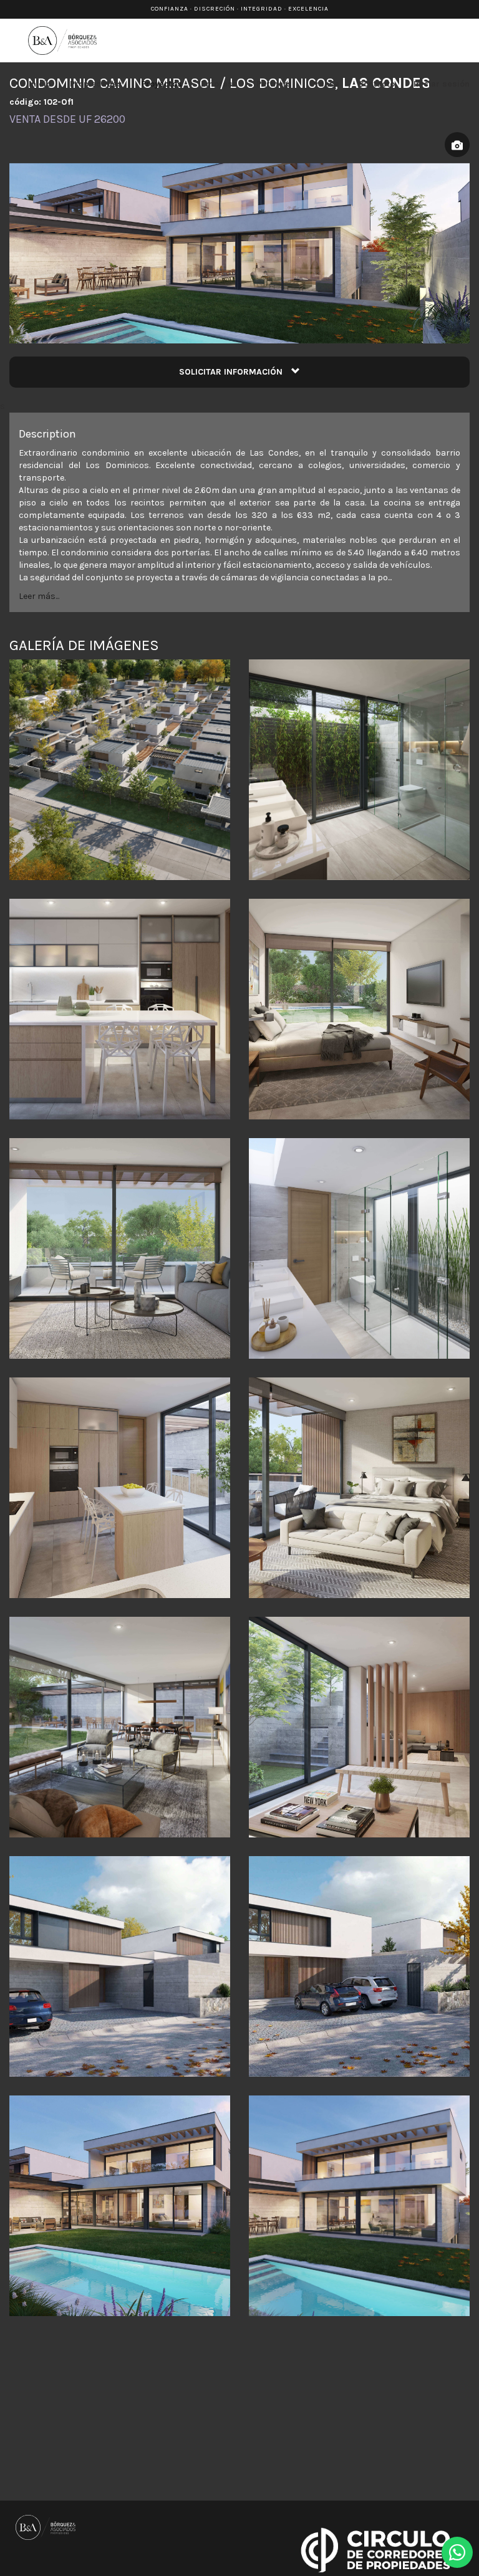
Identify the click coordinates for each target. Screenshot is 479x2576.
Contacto (376, 84)
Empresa (219, 84)
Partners (274, 84)
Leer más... (39, 596)
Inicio (40, 84)
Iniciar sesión (442, 84)
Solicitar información (232, 372)
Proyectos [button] (162, 84)
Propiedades (96, 84)
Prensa (325, 84)
